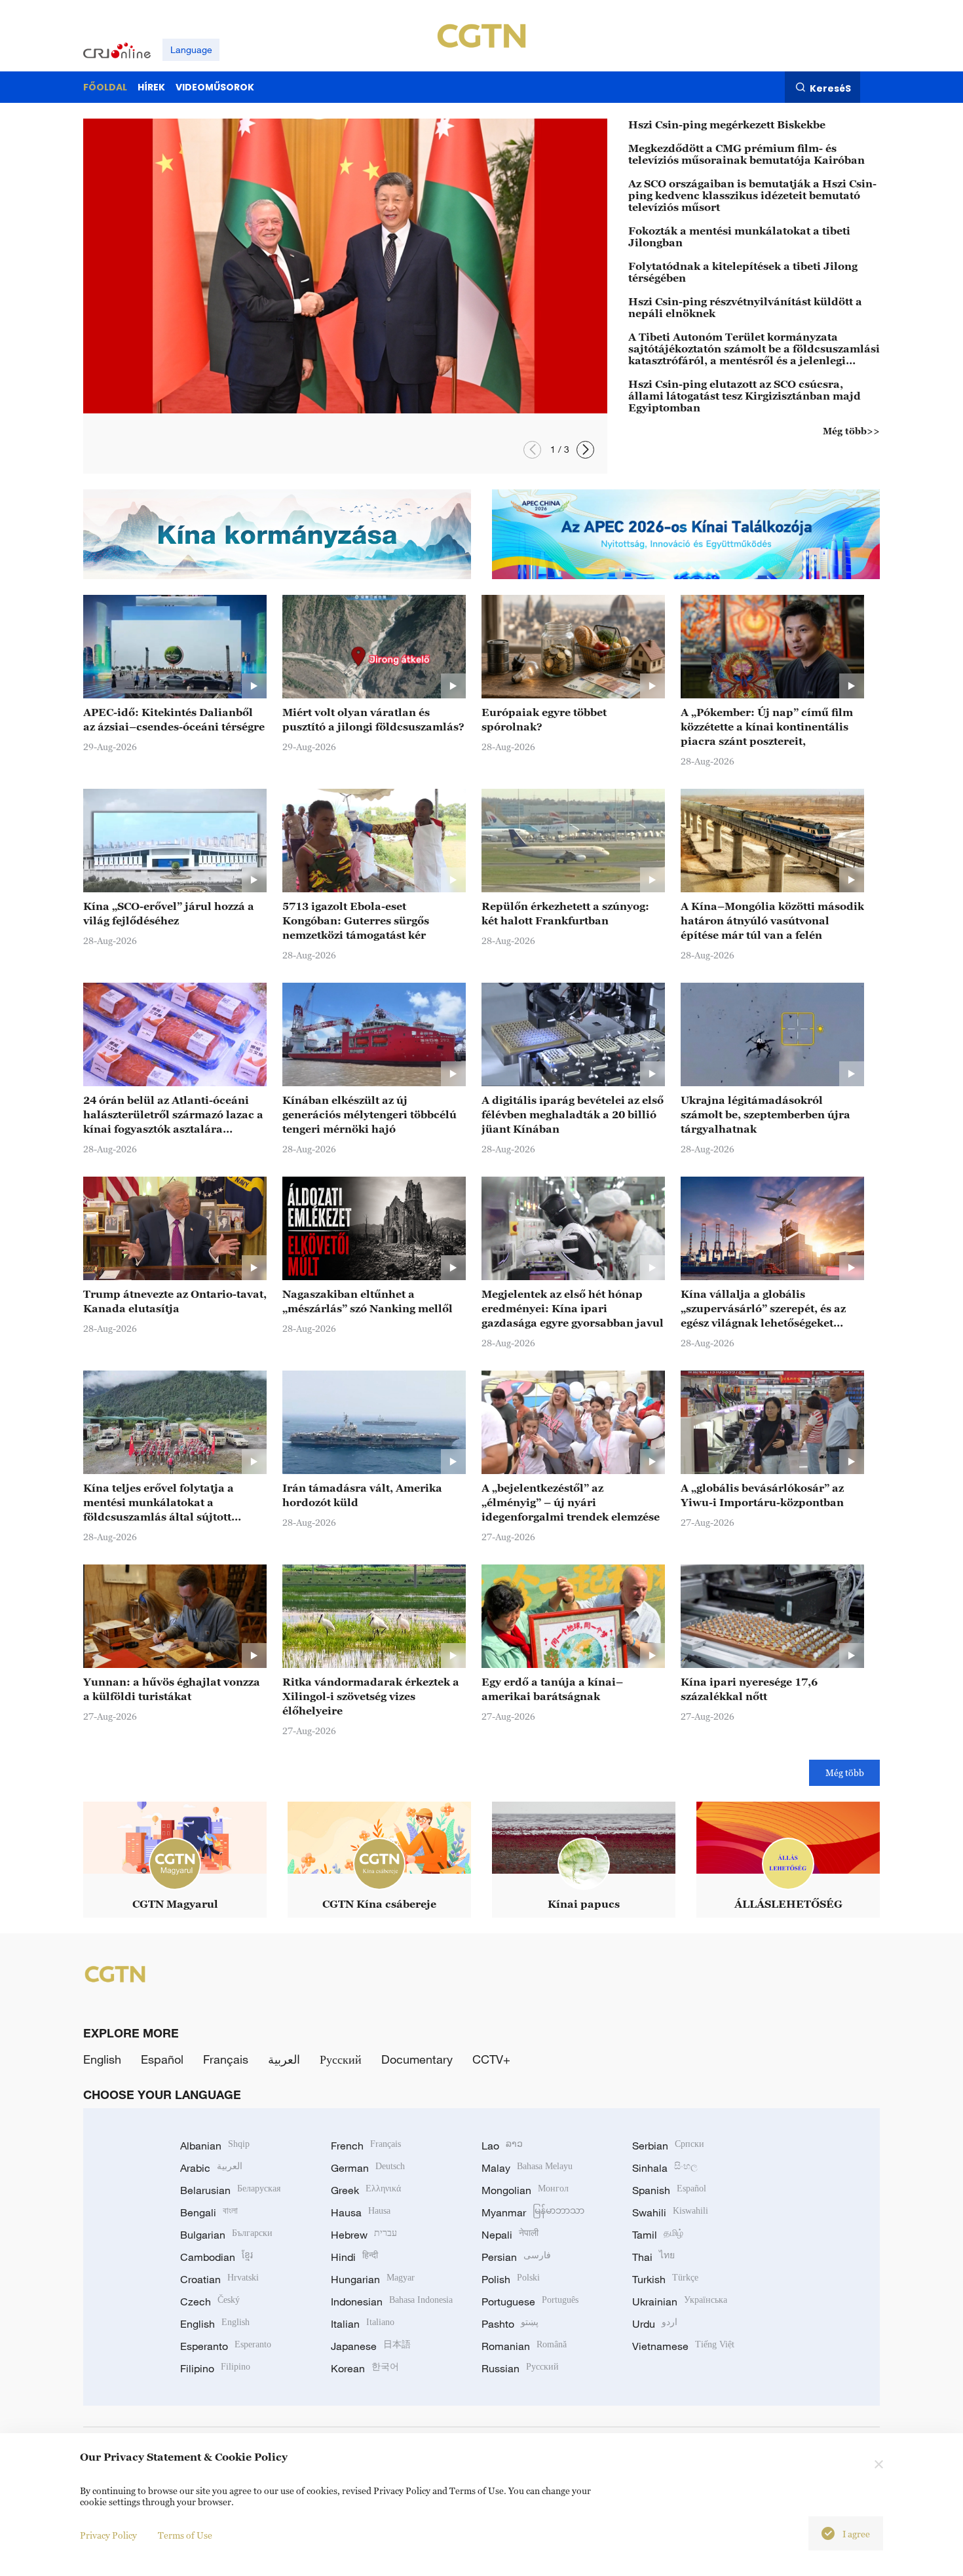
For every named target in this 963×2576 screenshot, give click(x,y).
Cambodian (217, 2257)
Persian (516, 2257)
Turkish (665, 2279)
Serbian (668, 2146)
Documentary (417, 2059)
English (102, 2059)
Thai (653, 2257)
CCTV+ (491, 2059)
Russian (520, 2368)
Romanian (524, 2346)
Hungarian (373, 2279)
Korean (365, 2368)
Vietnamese (683, 2346)
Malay (527, 2168)
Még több (845, 1772)
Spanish (669, 2190)
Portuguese (530, 2301)
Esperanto (226, 2346)
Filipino (215, 2368)
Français (226, 2059)
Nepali (510, 2235)
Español (162, 2059)
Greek (366, 2190)
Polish (511, 2279)
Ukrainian (680, 2301)
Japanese (371, 2346)
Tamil (658, 2235)
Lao (502, 2146)
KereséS (830, 88)
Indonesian (392, 2301)
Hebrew (364, 2235)
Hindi (354, 2257)
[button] (532, 450)
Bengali (209, 2212)
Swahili (670, 2212)
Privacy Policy (108, 2535)
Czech (210, 2301)
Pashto (510, 2324)
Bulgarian (226, 2235)
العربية (284, 2059)
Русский (341, 2059)
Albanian (215, 2146)
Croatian (219, 2279)
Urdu (655, 2324)
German (368, 2168)
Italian (363, 2324)
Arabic (211, 2168)
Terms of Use (185, 2535)
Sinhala (665, 2168)
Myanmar (533, 2212)
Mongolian (525, 2190)
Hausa (361, 2212)
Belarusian (230, 2190)
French (366, 2146)
